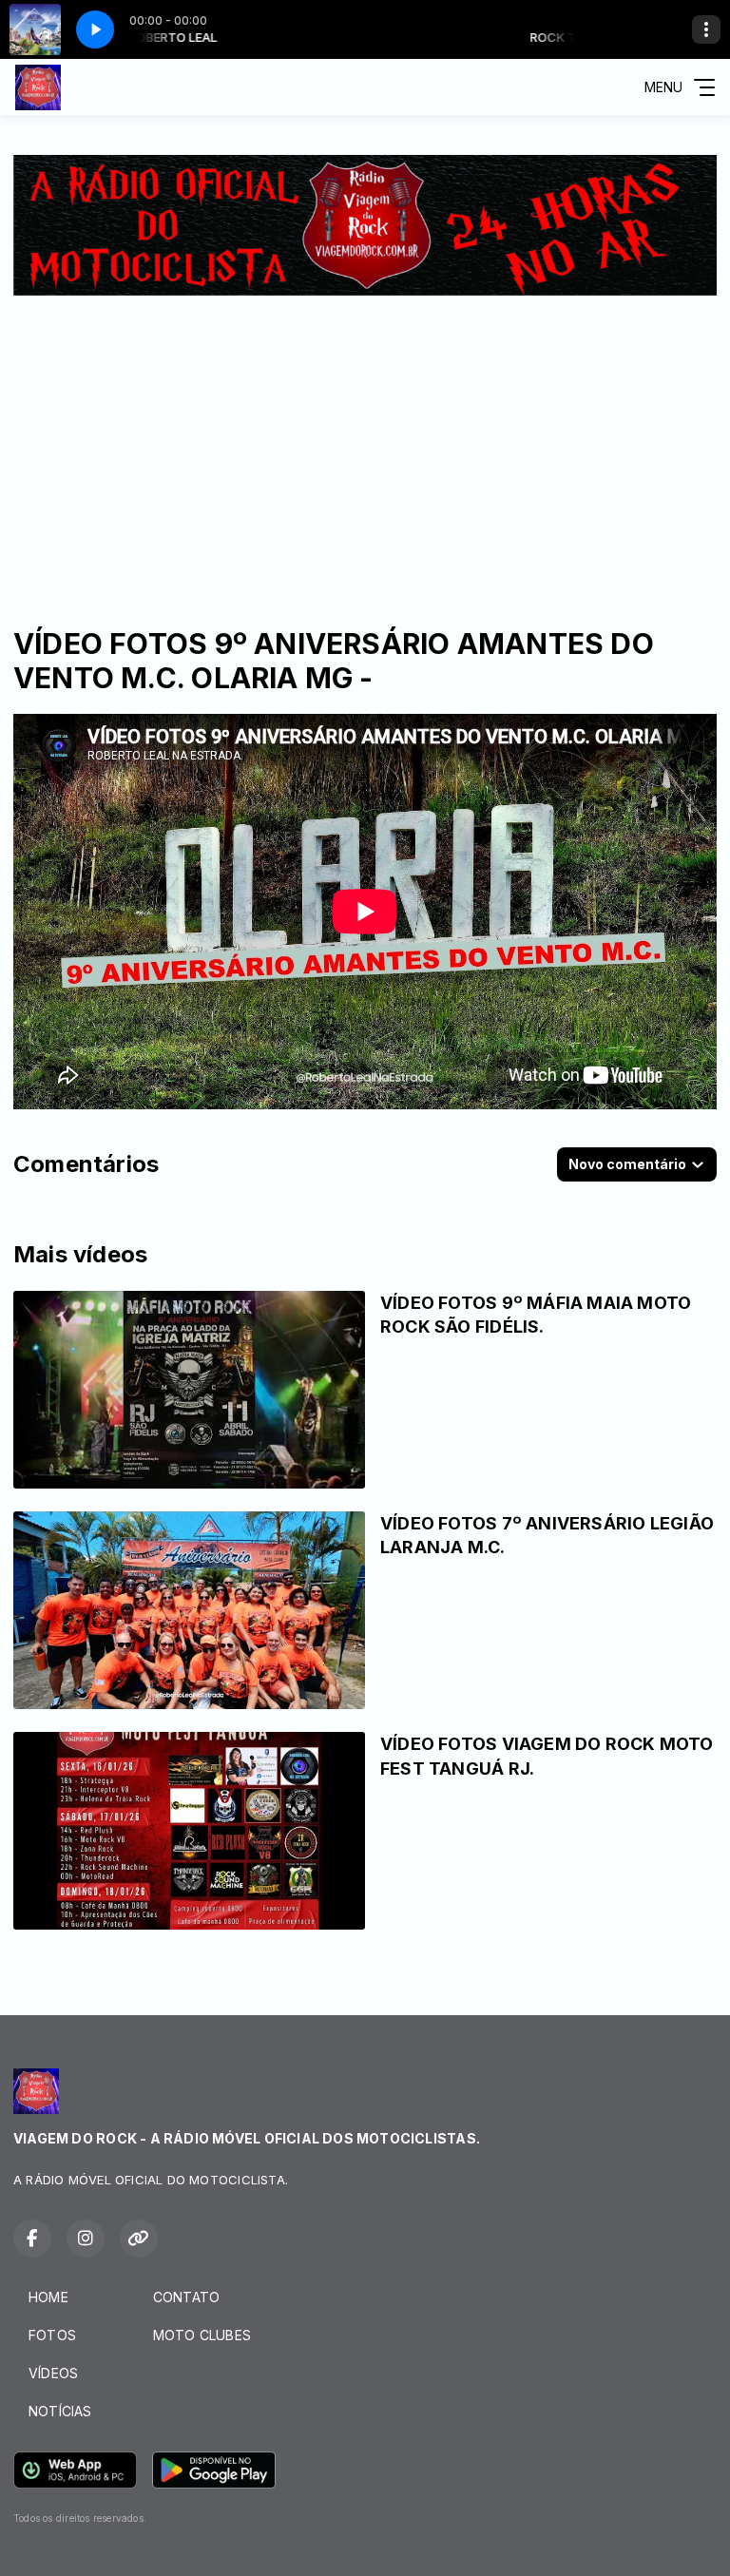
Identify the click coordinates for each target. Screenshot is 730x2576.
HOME (48, 2297)
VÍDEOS (53, 2373)
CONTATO (186, 2297)
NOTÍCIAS (60, 2411)
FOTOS (52, 2335)
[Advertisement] (365, 438)
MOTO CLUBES (202, 2335)
